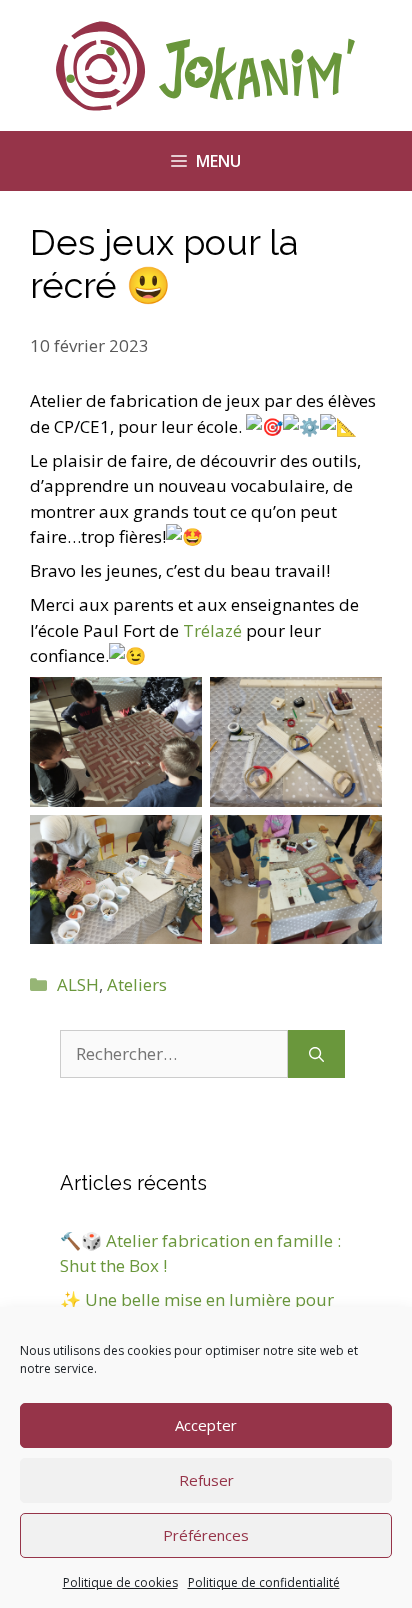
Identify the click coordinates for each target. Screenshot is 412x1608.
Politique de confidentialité (264, 1582)
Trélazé (212, 630)
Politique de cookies (120, 1582)
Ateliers (137, 984)
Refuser (206, 1480)
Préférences (206, 1535)
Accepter (206, 1425)
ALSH (78, 984)
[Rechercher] (316, 1054)
